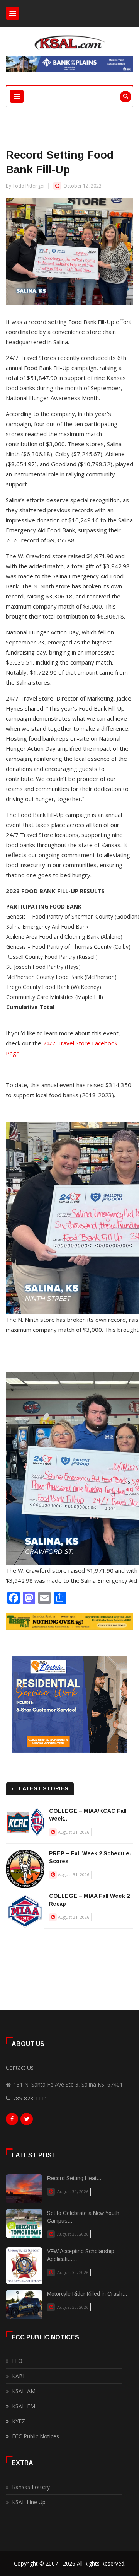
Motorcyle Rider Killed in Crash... (87, 2294)
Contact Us (20, 2067)
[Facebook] (12, 2121)
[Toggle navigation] (13, 13)
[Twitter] (27, 2121)
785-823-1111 (30, 2098)
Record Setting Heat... (74, 2178)
